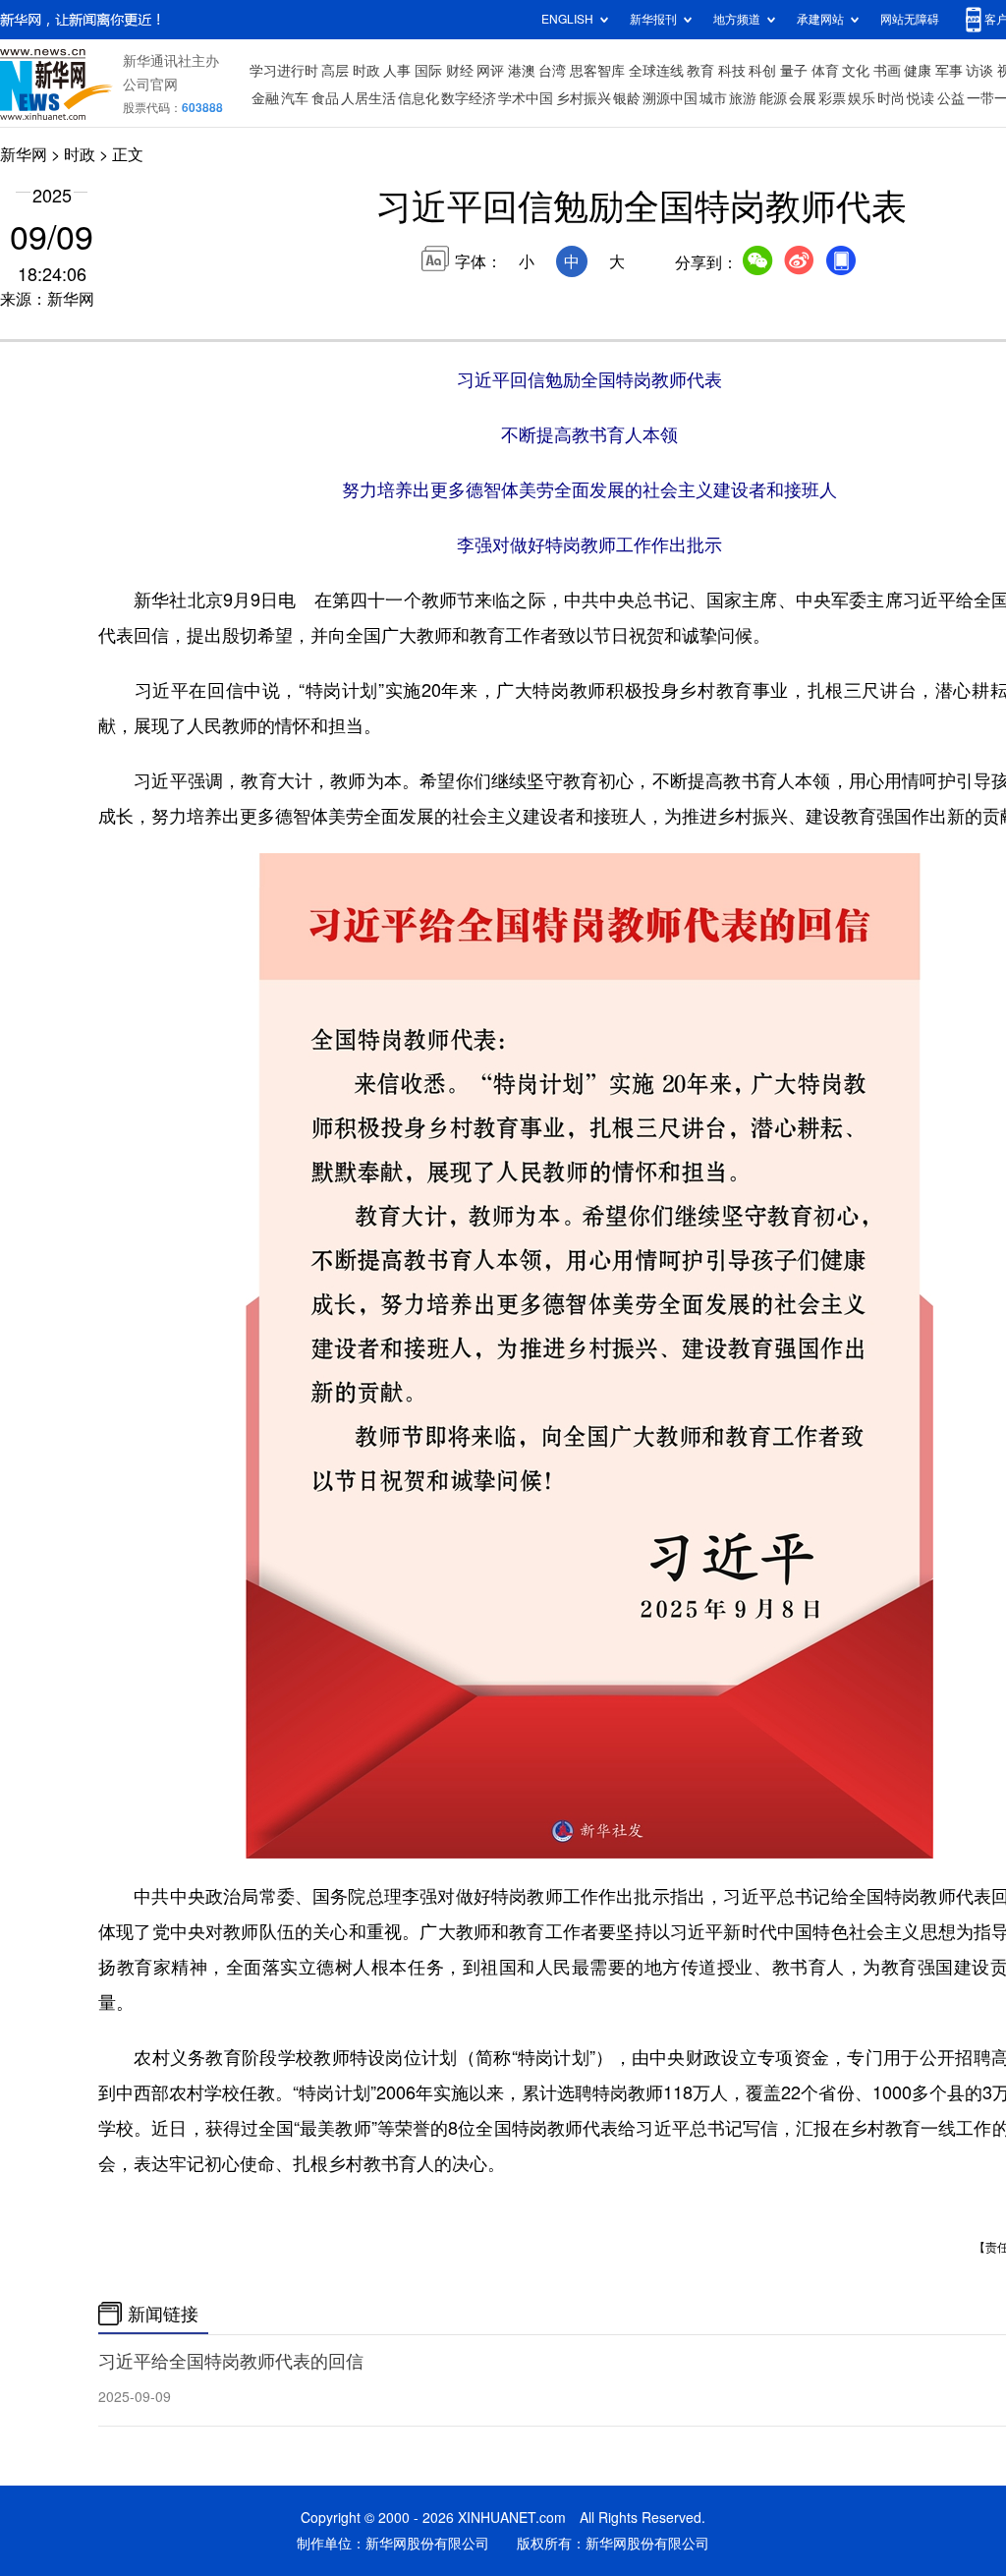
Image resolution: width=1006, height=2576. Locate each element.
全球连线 (656, 71)
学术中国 (526, 98)
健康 (918, 71)
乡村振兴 (584, 98)
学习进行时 (284, 71)
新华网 (24, 154)
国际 (428, 71)
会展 (803, 98)
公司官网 (150, 85)
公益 (951, 98)
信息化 (419, 98)
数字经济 (469, 98)
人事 (397, 71)
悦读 (921, 98)
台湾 (552, 71)
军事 (949, 71)
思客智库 (597, 71)
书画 (887, 71)
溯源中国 (670, 98)
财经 (460, 71)
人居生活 (368, 98)
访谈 (979, 71)
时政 (366, 71)
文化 (856, 71)
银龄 (627, 98)
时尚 (891, 98)
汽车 (295, 98)
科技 (732, 71)
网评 (490, 71)
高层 (335, 71)
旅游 (743, 98)
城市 (713, 98)
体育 (825, 71)
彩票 (832, 98)
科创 (762, 71)
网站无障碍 (910, 19)
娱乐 (862, 98)
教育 (700, 71)
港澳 (522, 71)
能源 (773, 98)
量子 (794, 71)
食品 (325, 98)
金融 (265, 98)
